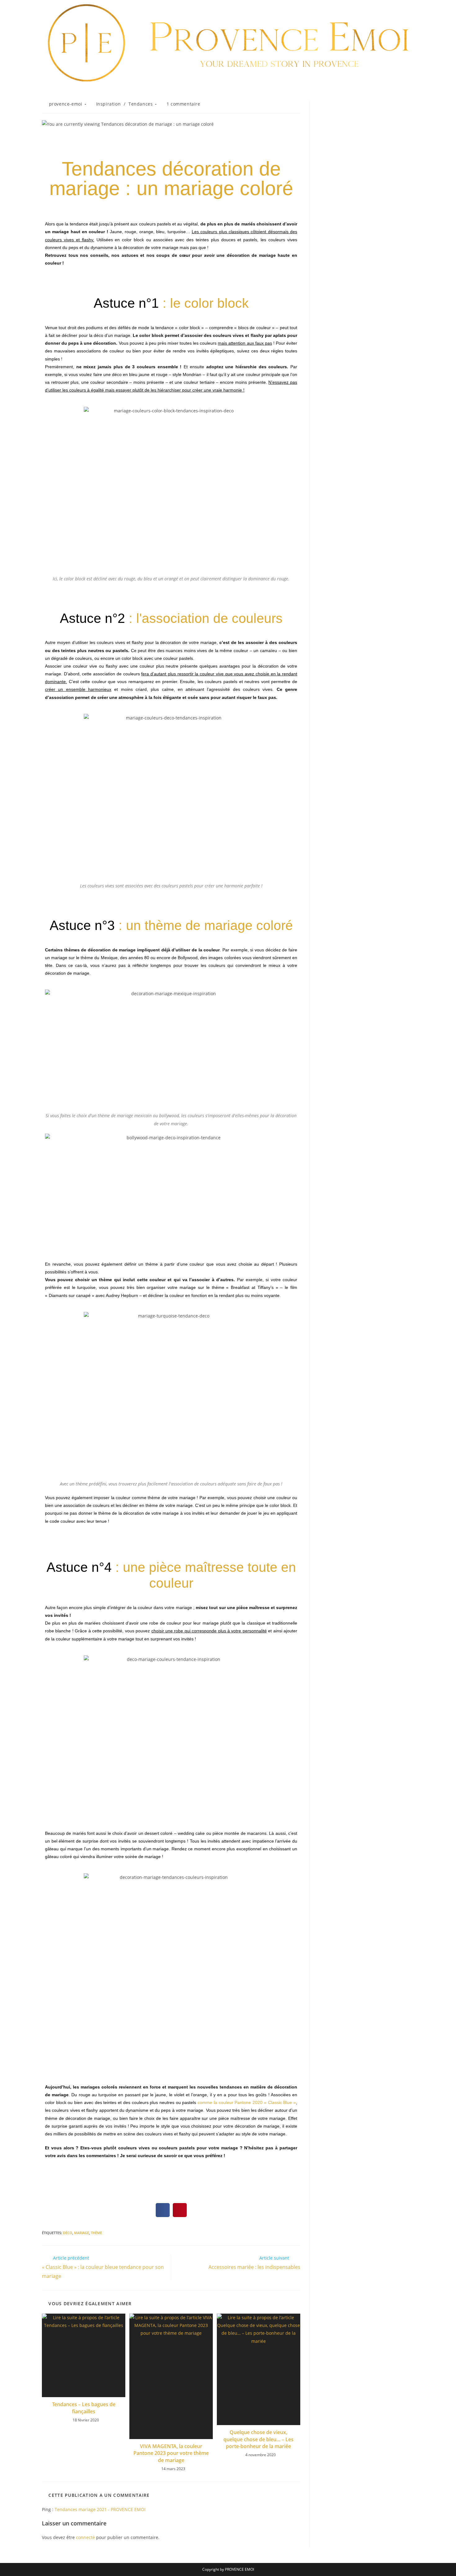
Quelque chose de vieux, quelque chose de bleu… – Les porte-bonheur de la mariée (258, 2439)
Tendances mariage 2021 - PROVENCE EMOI (100, 2509)
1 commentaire (183, 104)
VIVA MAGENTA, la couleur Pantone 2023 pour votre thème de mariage (171, 2453)
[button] (163, 2210)
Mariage (82, 2233)
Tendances (141, 104)
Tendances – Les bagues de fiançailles (84, 2408)
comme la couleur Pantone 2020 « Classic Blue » (247, 2102)
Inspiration (109, 104)
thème (96, 2233)
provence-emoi (66, 104)
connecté (85, 2537)
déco (68, 2233)
